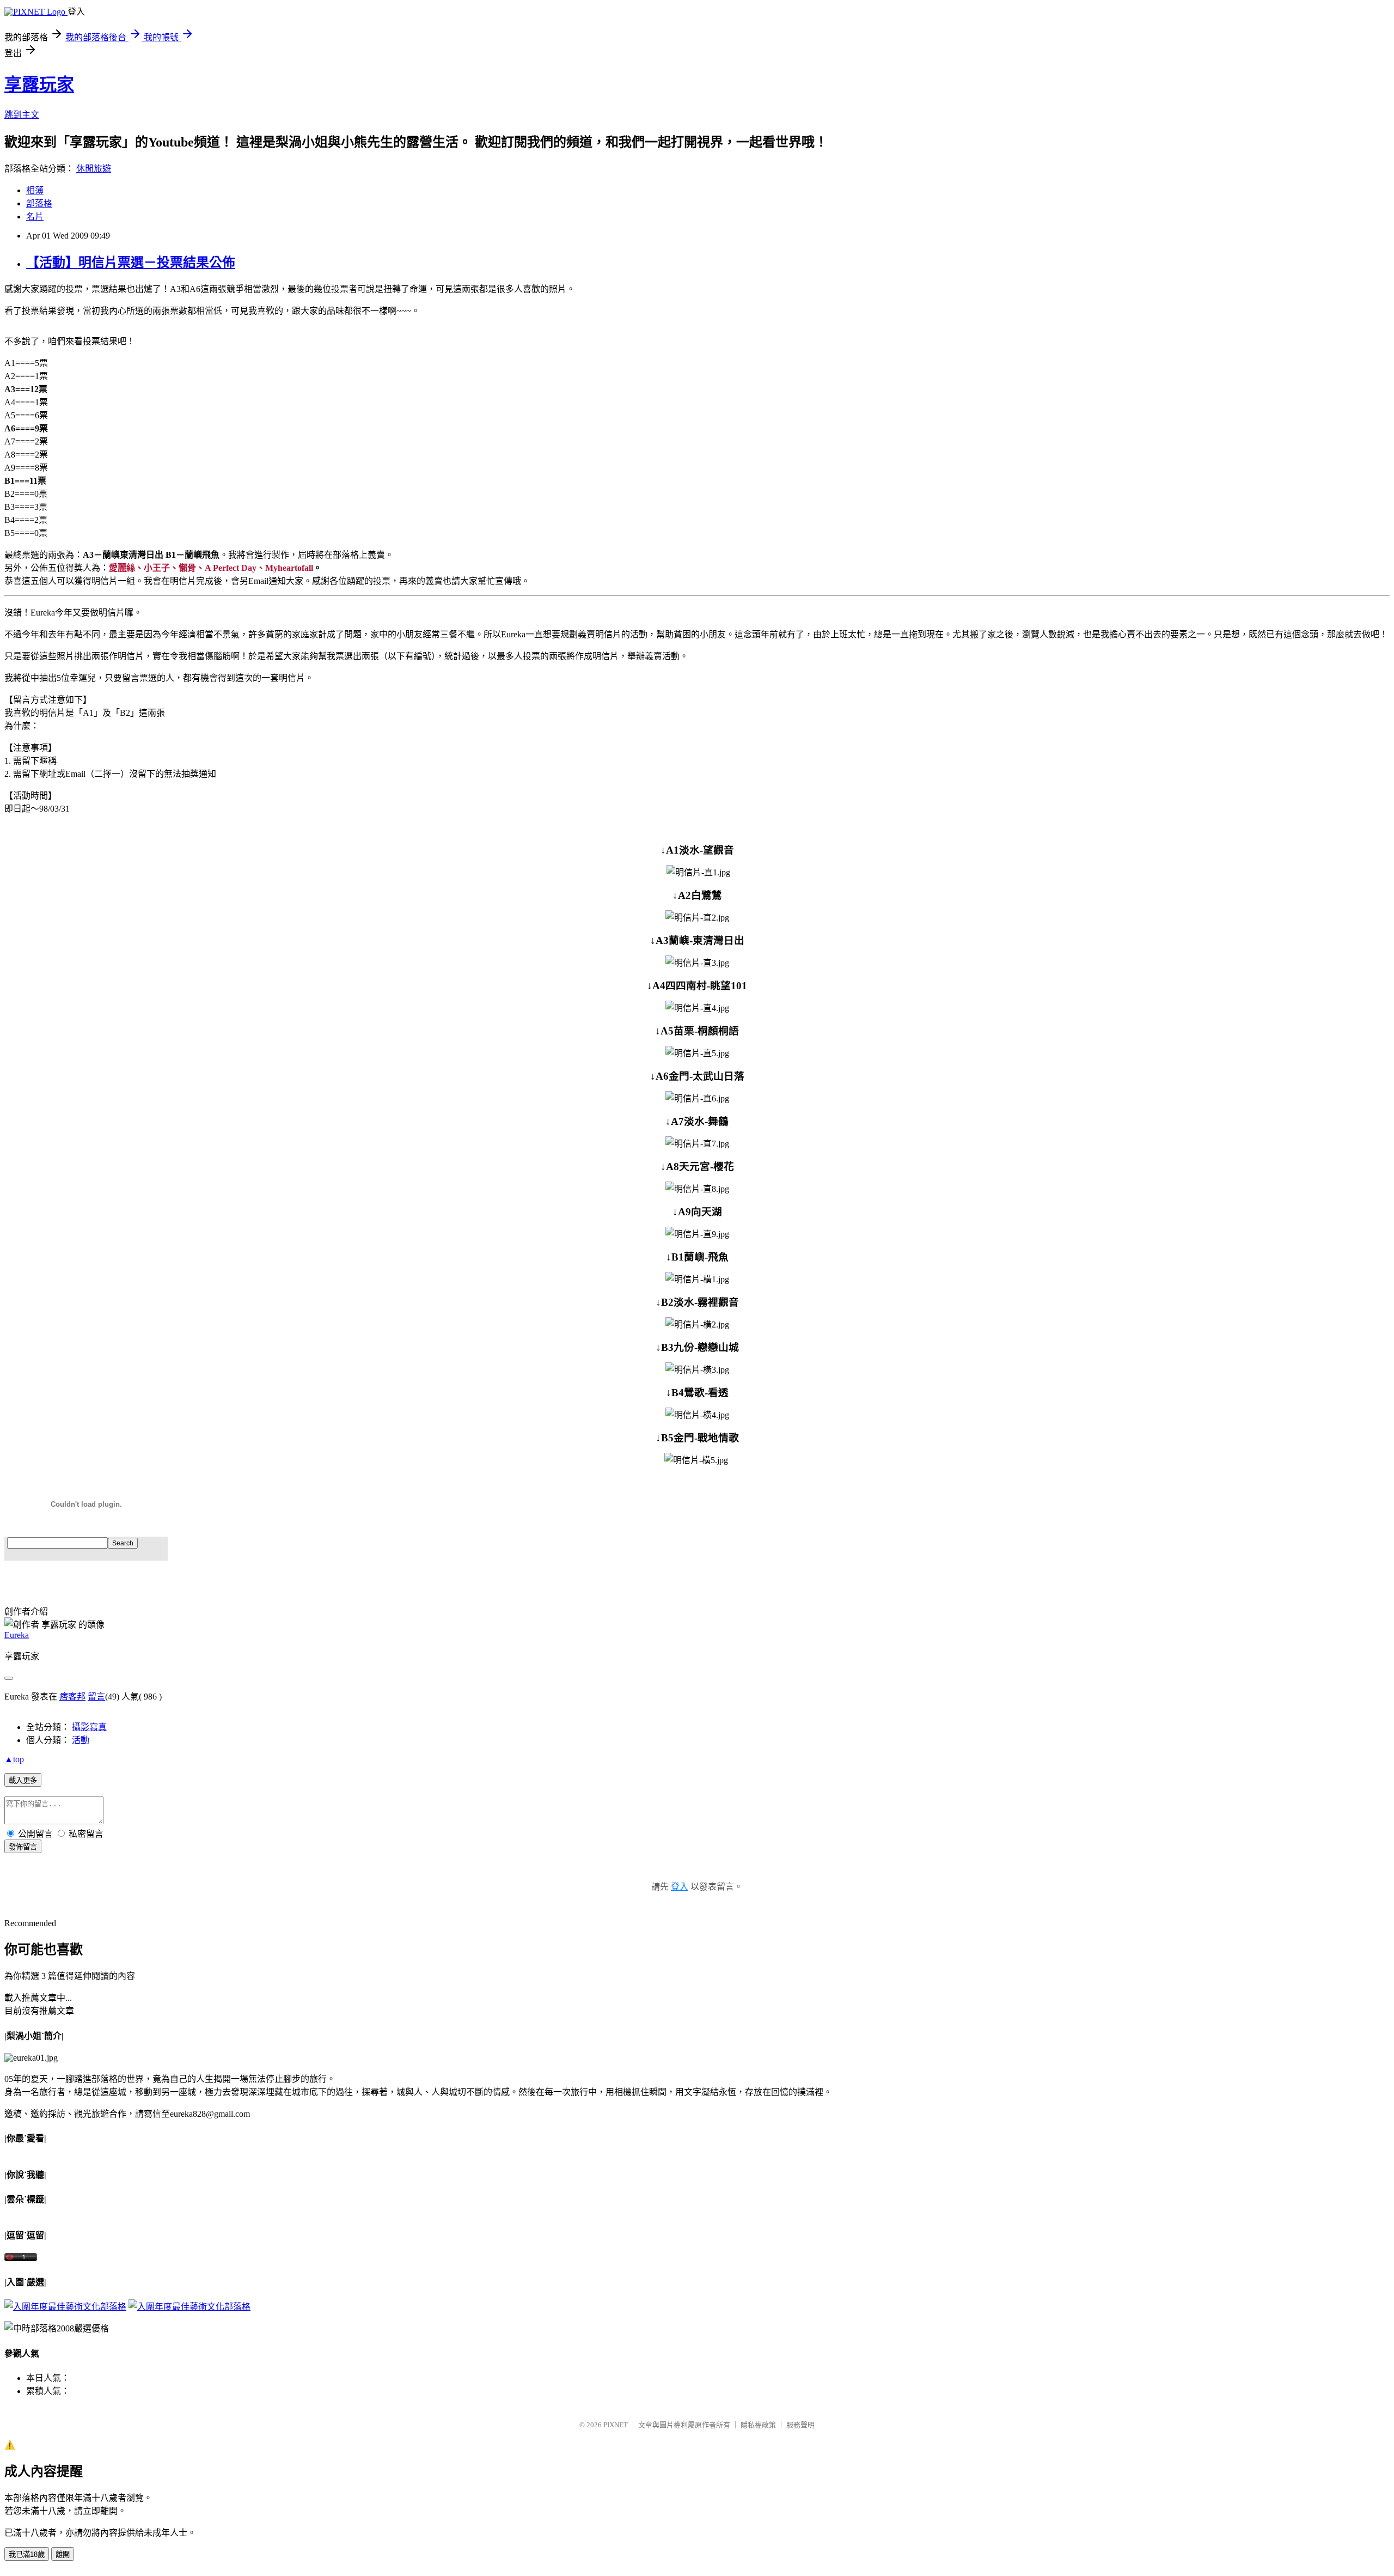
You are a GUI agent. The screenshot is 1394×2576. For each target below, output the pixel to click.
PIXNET (616, 2425)
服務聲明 (800, 2425)
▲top (14, 1759)
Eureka (17, 1635)
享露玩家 (39, 84)
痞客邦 (72, 1697)
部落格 (39, 203)
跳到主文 (22, 115)
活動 (81, 1740)
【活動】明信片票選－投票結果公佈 (131, 263)
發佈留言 (23, 1847)
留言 (96, 1697)
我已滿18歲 (27, 2554)
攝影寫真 (89, 1727)
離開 (63, 2554)
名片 (35, 217)
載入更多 (23, 1780)
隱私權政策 (758, 2425)
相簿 (35, 190)
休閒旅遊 (94, 169)
